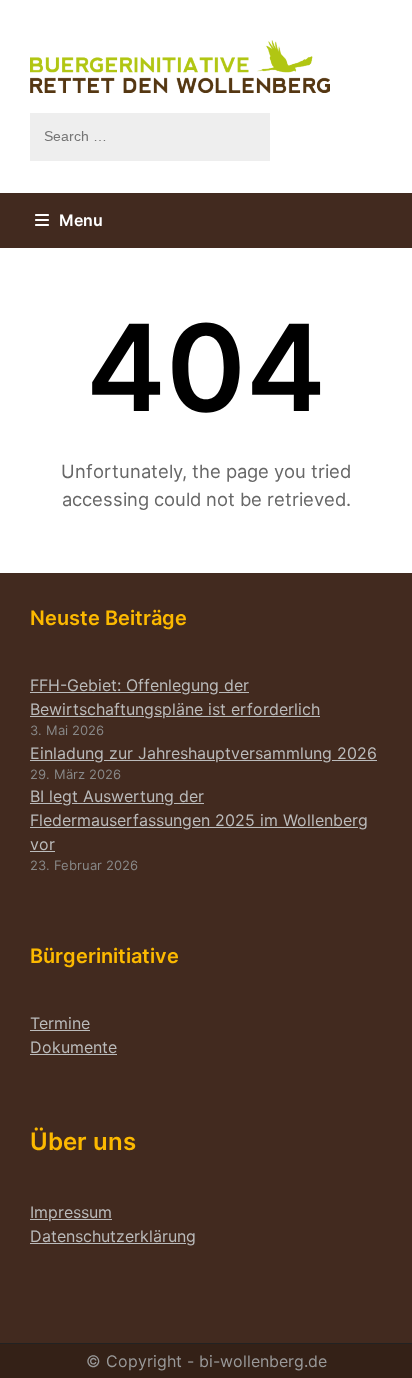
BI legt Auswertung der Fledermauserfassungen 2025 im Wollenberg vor (199, 820)
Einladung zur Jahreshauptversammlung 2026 (203, 753)
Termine (60, 1023)
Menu (81, 220)
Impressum (71, 1212)
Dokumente (73, 1047)
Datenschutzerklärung (113, 1236)
